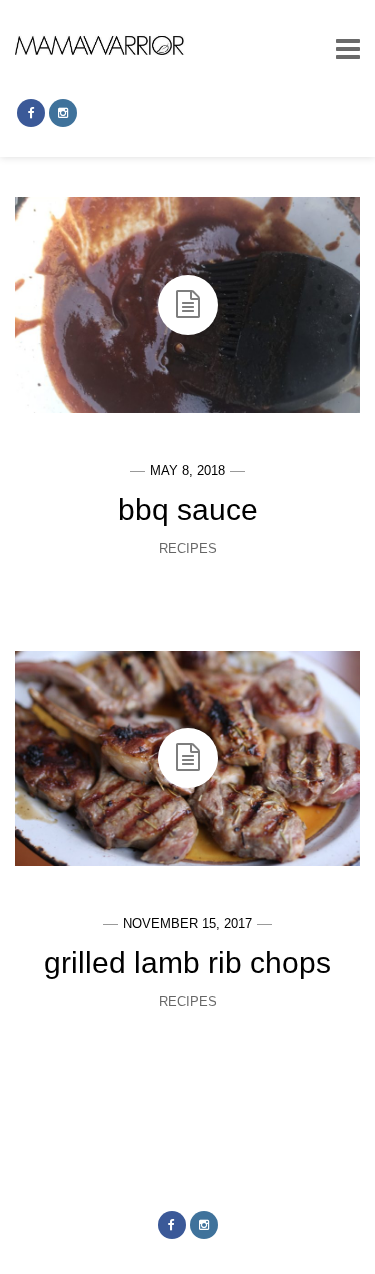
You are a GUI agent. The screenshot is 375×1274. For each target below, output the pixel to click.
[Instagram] (63, 113)
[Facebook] (31, 113)
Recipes (188, 548)
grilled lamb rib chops (187, 962)
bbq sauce (188, 509)
